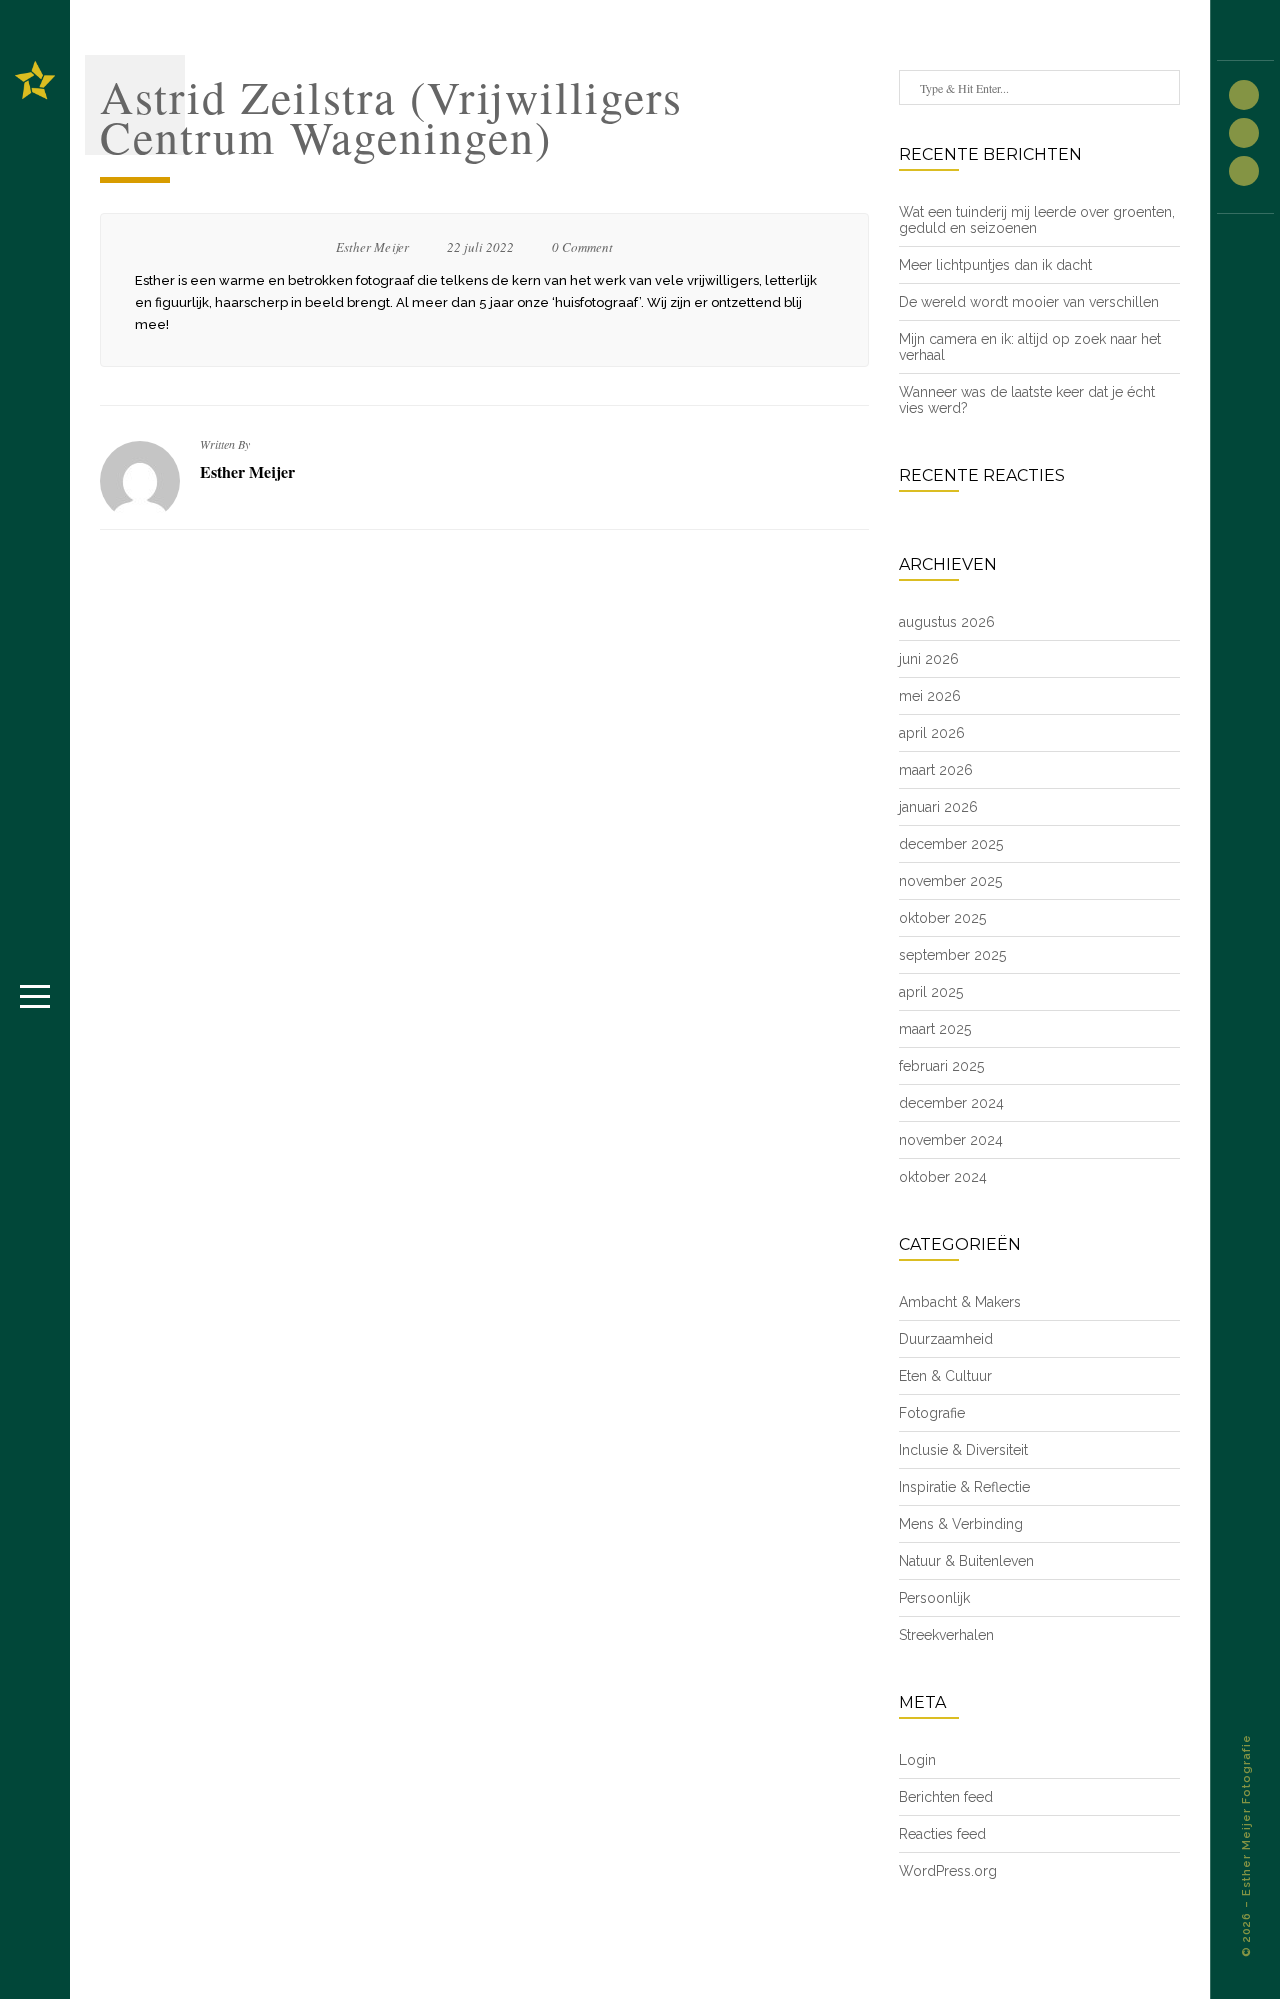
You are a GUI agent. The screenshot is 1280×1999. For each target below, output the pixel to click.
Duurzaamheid (946, 1339)
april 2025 (931, 992)
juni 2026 (929, 659)
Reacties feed (942, 1834)
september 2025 (952, 955)
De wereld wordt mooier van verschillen (1029, 302)
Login (917, 1760)
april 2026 (932, 733)
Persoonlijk (934, 1598)
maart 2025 (935, 1029)
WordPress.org (948, 1871)
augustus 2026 (947, 622)
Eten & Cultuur (945, 1376)
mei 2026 (930, 696)
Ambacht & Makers (960, 1302)
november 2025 (950, 881)
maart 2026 (936, 770)
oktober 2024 (943, 1177)
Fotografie (932, 1413)
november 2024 (951, 1140)
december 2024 (951, 1103)
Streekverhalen (946, 1635)
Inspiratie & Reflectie (964, 1487)
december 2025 (951, 844)
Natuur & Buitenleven (966, 1561)
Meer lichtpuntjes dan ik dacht (995, 265)
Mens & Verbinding (961, 1524)
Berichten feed (946, 1797)
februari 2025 (941, 1066)
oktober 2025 (942, 918)
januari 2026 (938, 807)
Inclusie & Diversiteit (963, 1450)
